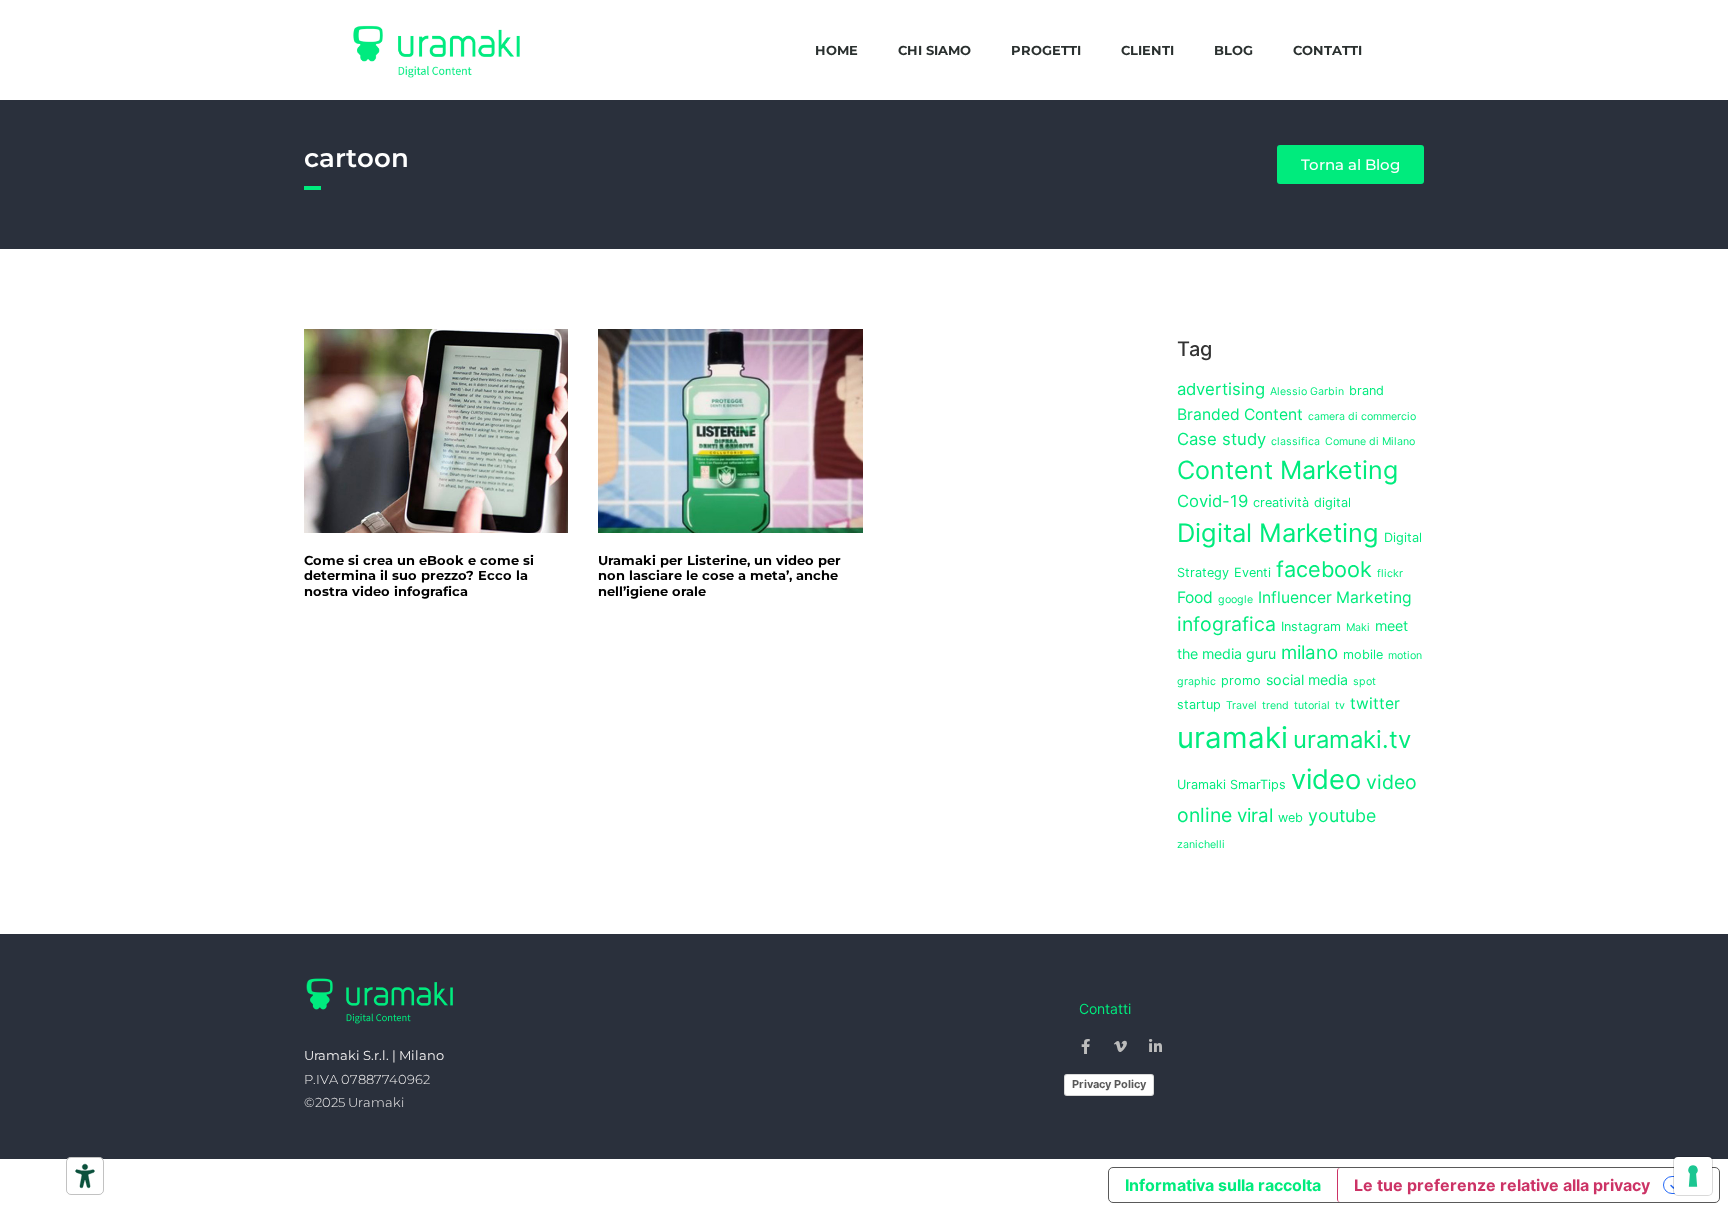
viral (1255, 815)
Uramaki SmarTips (1231, 784)
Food (1195, 597)
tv (1340, 705)
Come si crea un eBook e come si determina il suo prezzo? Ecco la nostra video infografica (419, 575)
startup (1199, 704)
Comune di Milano (1370, 441)
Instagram (1311, 626)
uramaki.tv (1352, 739)
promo (1241, 680)
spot (1364, 681)
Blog (1233, 50)
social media (1307, 679)
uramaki (1232, 737)
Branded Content (1240, 414)
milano (1309, 652)
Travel (1241, 705)
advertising (1221, 389)
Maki (1358, 627)
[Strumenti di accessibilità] (85, 1176)
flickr (1390, 573)
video (1326, 779)
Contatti (1327, 50)
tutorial (1312, 705)
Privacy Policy (1109, 1084)
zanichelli (1201, 844)
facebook (1324, 569)
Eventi (1252, 572)
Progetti (1046, 50)
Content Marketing (1287, 470)
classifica (1295, 441)
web (1290, 817)
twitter (1375, 703)
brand (1366, 390)
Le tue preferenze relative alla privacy (1502, 1185)
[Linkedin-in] (1156, 1046)
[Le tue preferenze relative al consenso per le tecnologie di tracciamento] (1693, 1176)
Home (836, 50)
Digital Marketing (1278, 532)
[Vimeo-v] (1121, 1046)
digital (1332, 502)
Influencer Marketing (1335, 597)
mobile (1363, 654)
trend (1275, 705)
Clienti (1147, 50)
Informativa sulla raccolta (1223, 1185)
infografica (1226, 624)
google (1235, 599)
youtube (1342, 815)
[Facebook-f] (1086, 1046)
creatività (1281, 502)
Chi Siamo (934, 50)
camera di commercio (1362, 416)
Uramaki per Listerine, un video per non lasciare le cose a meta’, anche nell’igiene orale (719, 575)
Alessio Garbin (1307, 391)
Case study (1221, 439)
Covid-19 (1212, 501)
